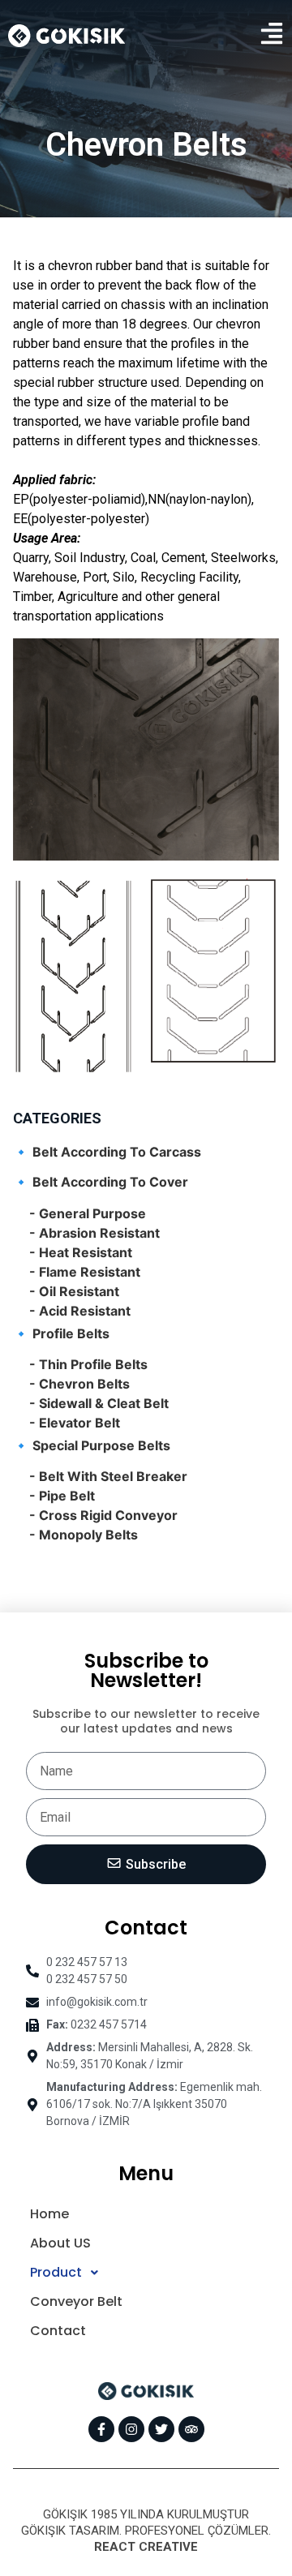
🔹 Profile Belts (61, 1333)
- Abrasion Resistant (94, 1233)
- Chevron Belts (79, 1384)
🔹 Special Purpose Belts (92, 1445)
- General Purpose (88, 1213)
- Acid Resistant (80, 1311)
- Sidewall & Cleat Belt (99, 1403)
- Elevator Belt (75, 1423)
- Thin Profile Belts (88, 1364)
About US (60, 2243)
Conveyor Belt (76, 2301)
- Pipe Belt (62, 1496)
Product (56, 2272)
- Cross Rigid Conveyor (103, 1515)
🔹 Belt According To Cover (101, 1182)
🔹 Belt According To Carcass (107, 1152)
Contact (58, 2331)
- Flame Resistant (85, 1272)
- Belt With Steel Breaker (108, 1476)
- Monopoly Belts (84, 1535)
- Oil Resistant (74, 1291)
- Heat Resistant (81, 1252)
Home (49, 2214)
